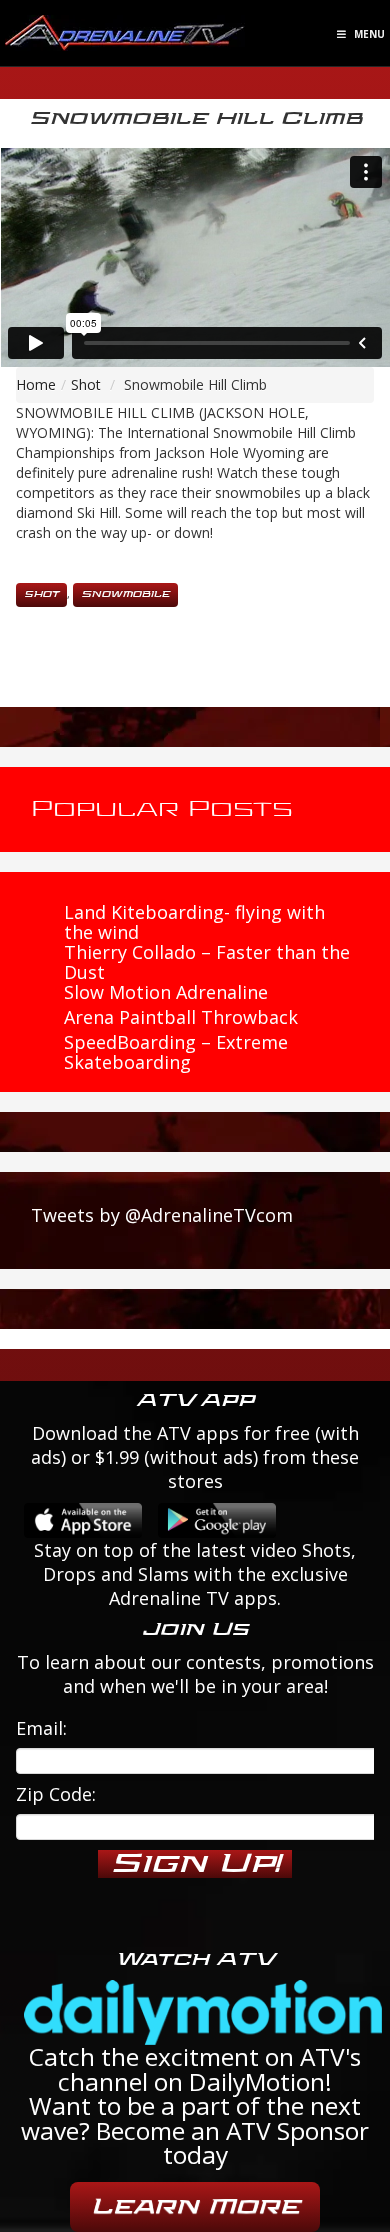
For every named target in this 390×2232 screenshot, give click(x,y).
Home (36, 384)
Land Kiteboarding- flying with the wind (194, 922)
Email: (41, 1728)
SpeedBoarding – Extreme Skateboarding (176, 1052)
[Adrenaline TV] (125, 31)
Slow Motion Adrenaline (166, 992)
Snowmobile (125, 594)
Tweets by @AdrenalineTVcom (162, 1215)
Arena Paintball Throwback (181, 1017)
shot (41, 594)
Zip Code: (56, 1794)
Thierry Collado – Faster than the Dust (207, 962)
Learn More (195, 2206)
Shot (86, 384)
